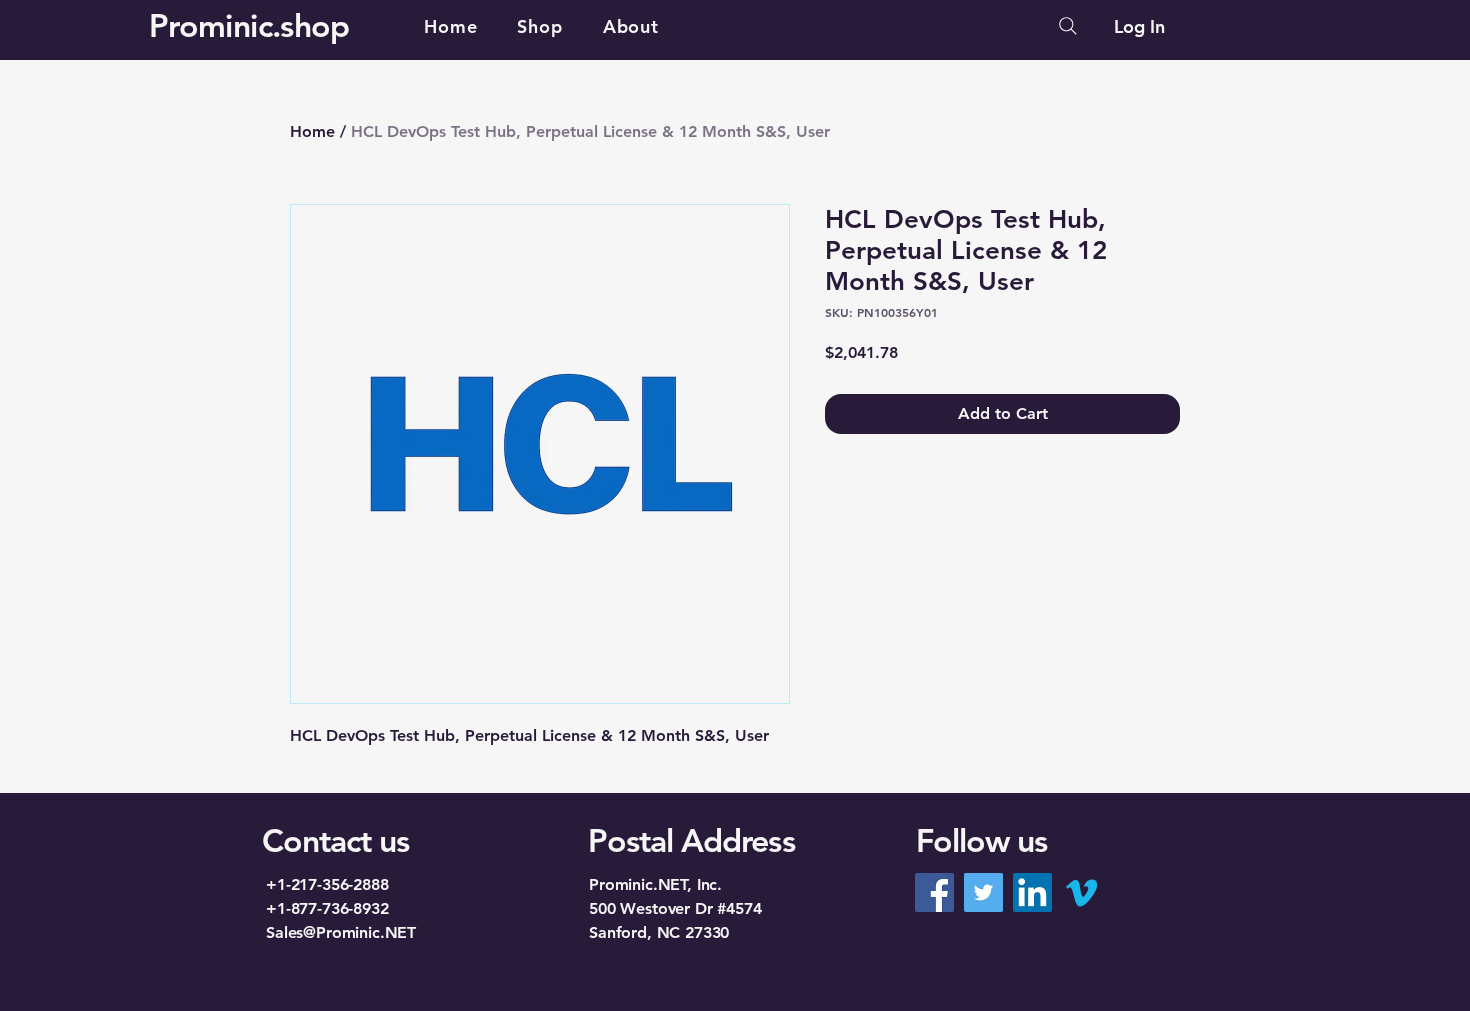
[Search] (1068, 26)
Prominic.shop (249, 25)
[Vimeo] (1081, 892)
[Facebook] (934, 892)
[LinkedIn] (1032, 892)
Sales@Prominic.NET (341, 932)
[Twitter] (983, 892)
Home (312, 131)
